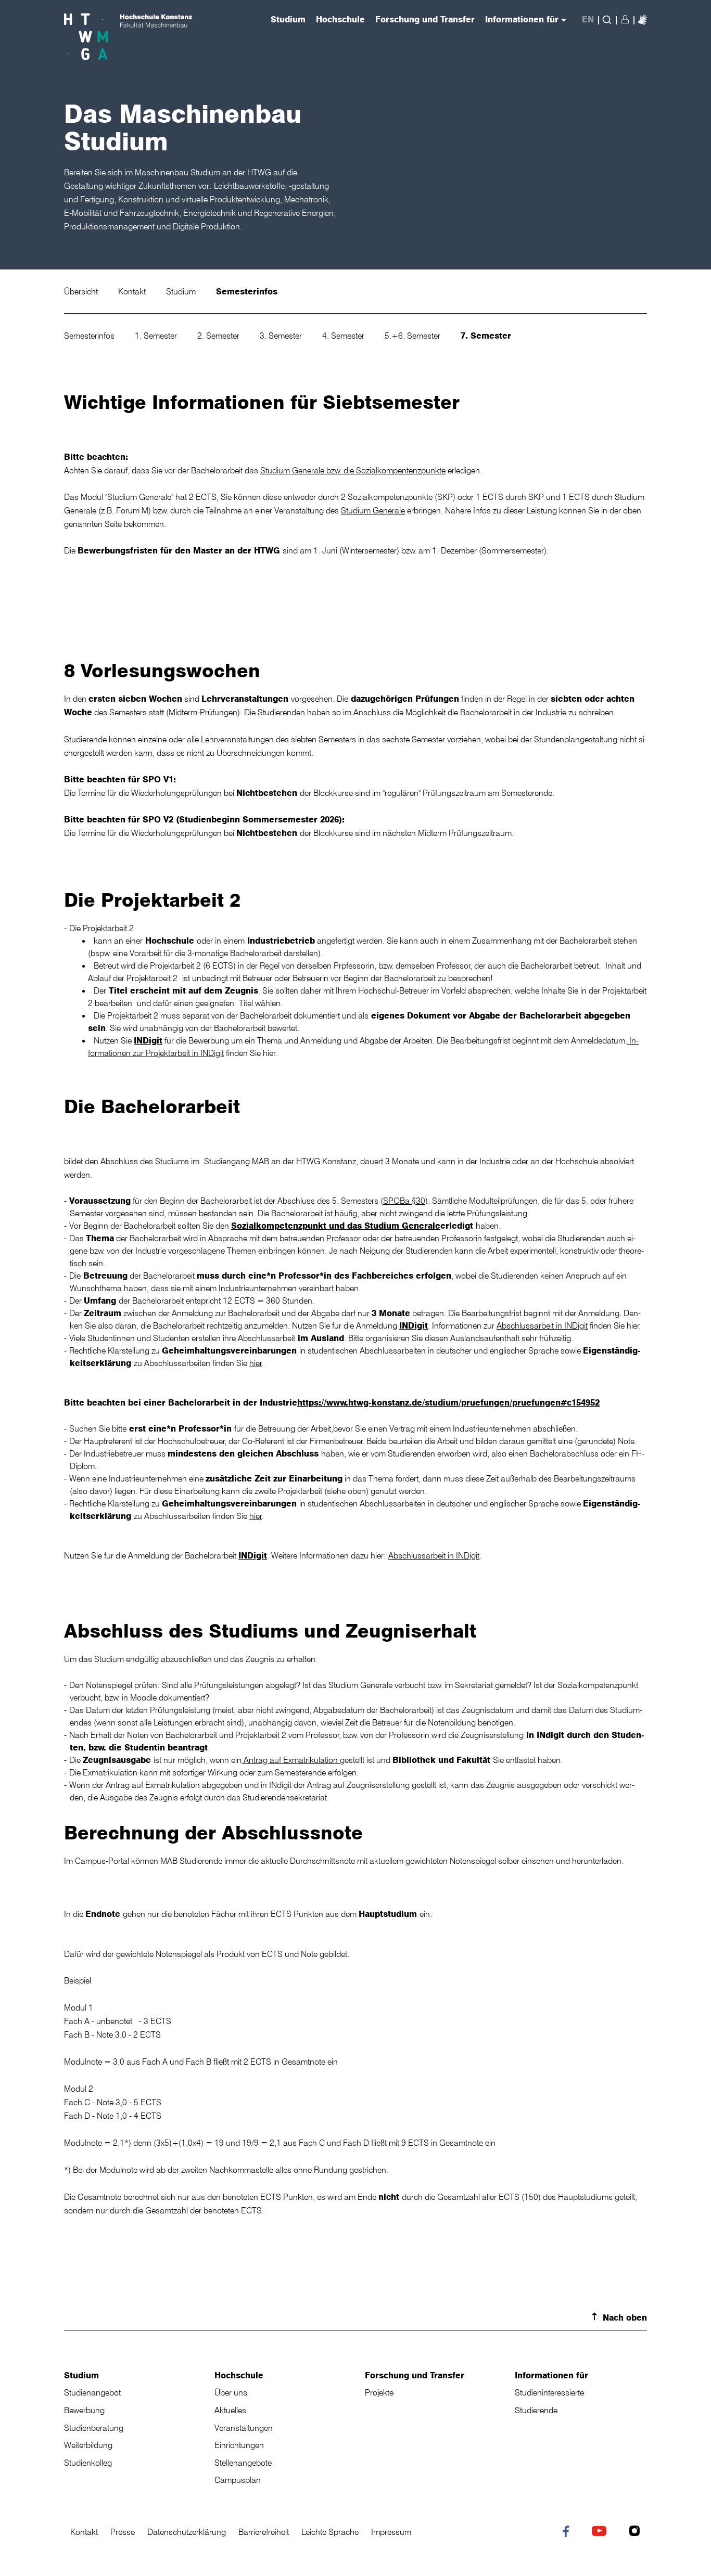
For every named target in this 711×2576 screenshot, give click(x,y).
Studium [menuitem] (288, 20)
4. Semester (344, 336)
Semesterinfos (247, 291)
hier (256, 1363)
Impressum (391, 2532)
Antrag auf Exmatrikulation (291, 1760)
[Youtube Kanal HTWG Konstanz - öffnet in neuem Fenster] (601, 2532)
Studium (182, 291)
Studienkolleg (88, 2463)
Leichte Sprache (330, 2532)
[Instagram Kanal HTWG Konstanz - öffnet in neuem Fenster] (637, 2532)
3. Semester (282, 336)
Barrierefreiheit (264, 2532)
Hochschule (239, 2375)
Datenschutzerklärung (187, 2532)
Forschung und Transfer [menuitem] (425, 20)
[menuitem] (643, 19)
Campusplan (238, 2480)
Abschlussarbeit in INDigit (542, 1325)
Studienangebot (92, 2392)
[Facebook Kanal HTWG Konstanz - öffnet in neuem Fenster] (568, 2533)
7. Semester (486, 336)
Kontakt (133, 291)
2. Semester (219, 336)
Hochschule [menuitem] (340, 20)
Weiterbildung (88, 2445)
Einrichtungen (239, 2445)
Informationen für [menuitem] (522, 20)
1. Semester (157, 336)
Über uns (231, 2392)
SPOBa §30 (404, 1201)
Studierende (536, 2410)
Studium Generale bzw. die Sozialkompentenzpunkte (353, 470)
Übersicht (82, 291)
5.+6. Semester (414, 336)
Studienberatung (94, 2428)
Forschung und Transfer (415, 2375)
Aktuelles (230, 2410)
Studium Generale (373, 510)
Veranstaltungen (244, 2428)
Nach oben (625, 2317)
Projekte (379, 2392)
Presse (123, 2532)
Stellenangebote (243, 2463)
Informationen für (551, 2375)
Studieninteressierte (549, 2392)
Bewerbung (84, 2410)
